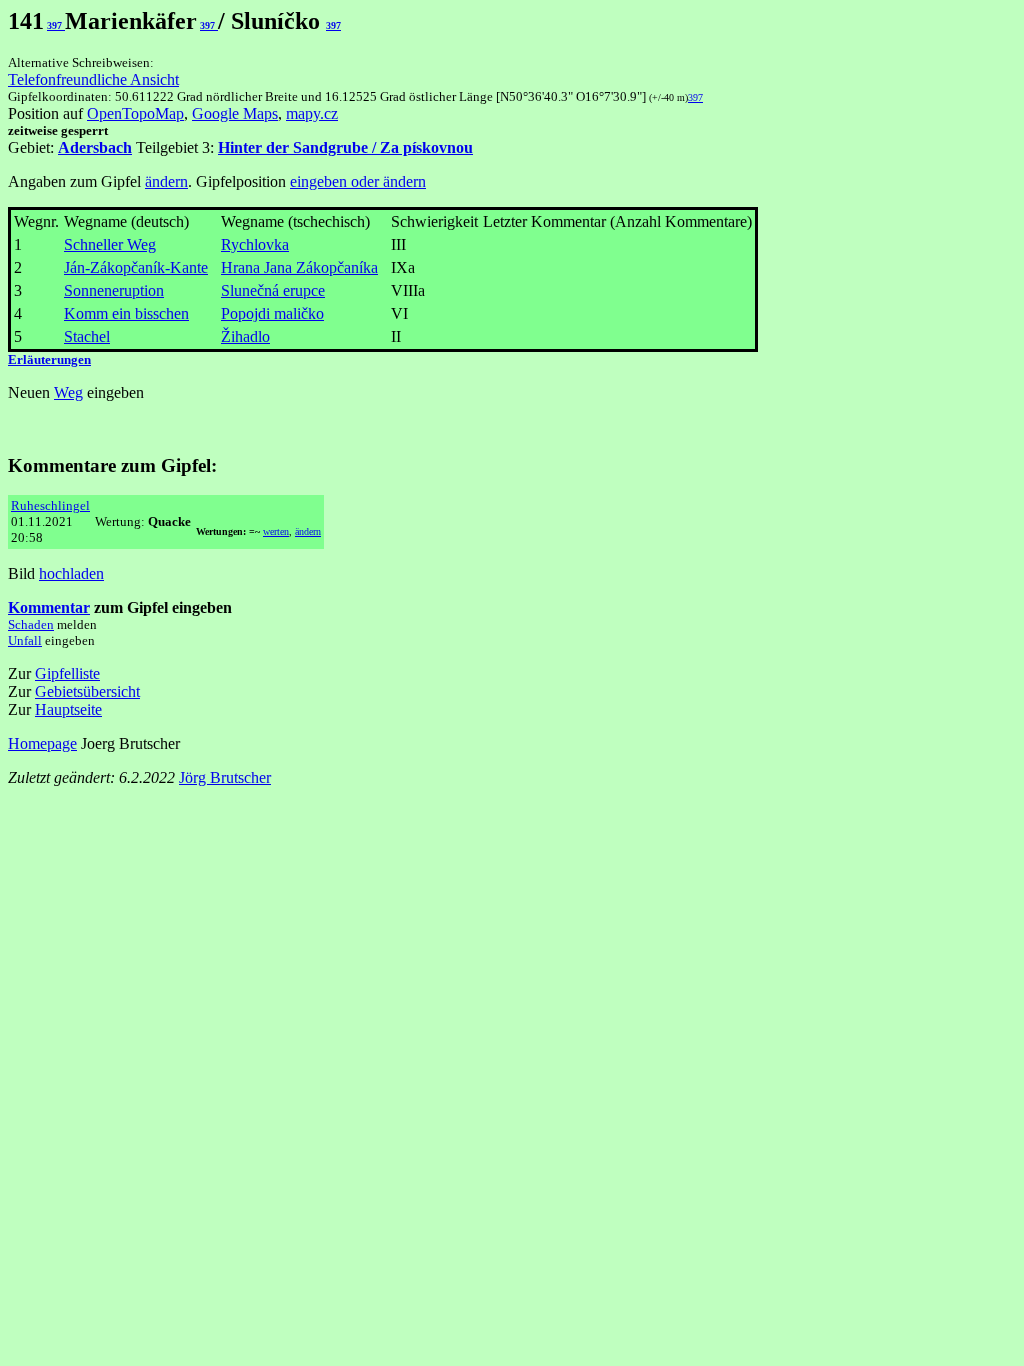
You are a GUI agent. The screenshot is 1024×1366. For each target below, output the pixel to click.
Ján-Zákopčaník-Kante (136, 267)
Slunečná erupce (273, 290)
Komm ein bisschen (126, 313)
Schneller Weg (110, 244)
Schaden (31, 624)
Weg (68, 392)
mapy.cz (312, 113)
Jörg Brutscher (225, 777)
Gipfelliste (67, 673)
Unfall (25, 640)
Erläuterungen (49, 359)
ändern (166, 181)
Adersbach (95, 147)
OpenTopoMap (135, 113)
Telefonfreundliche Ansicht (93, 79)
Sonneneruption (114, 290)
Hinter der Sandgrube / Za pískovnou (345, 147)
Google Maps (235, 113)
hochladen (71, 573)
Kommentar (49, 607)
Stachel (87, 336)
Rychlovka (255, 244)
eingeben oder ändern (358, 181)
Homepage (42, 743)
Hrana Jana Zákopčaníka (299, 267)
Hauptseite (68, 709)
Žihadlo (245, 336)
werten (276, 531)
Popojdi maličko (272, 313)
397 (56, 25)
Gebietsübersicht (87, 691)
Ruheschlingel (50, 505)
